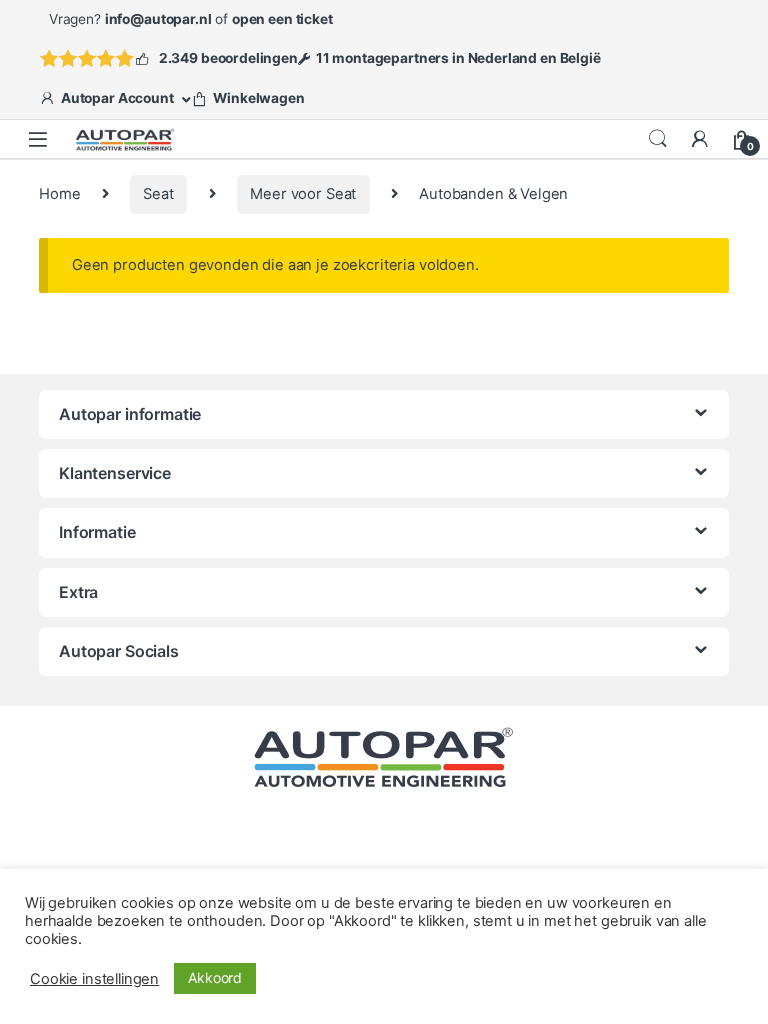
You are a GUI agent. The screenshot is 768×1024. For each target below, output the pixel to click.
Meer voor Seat (303, 194)
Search (658, 139)
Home (59, 194)
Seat (158, 194)
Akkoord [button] (215, 977)
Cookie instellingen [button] (94, 979)
